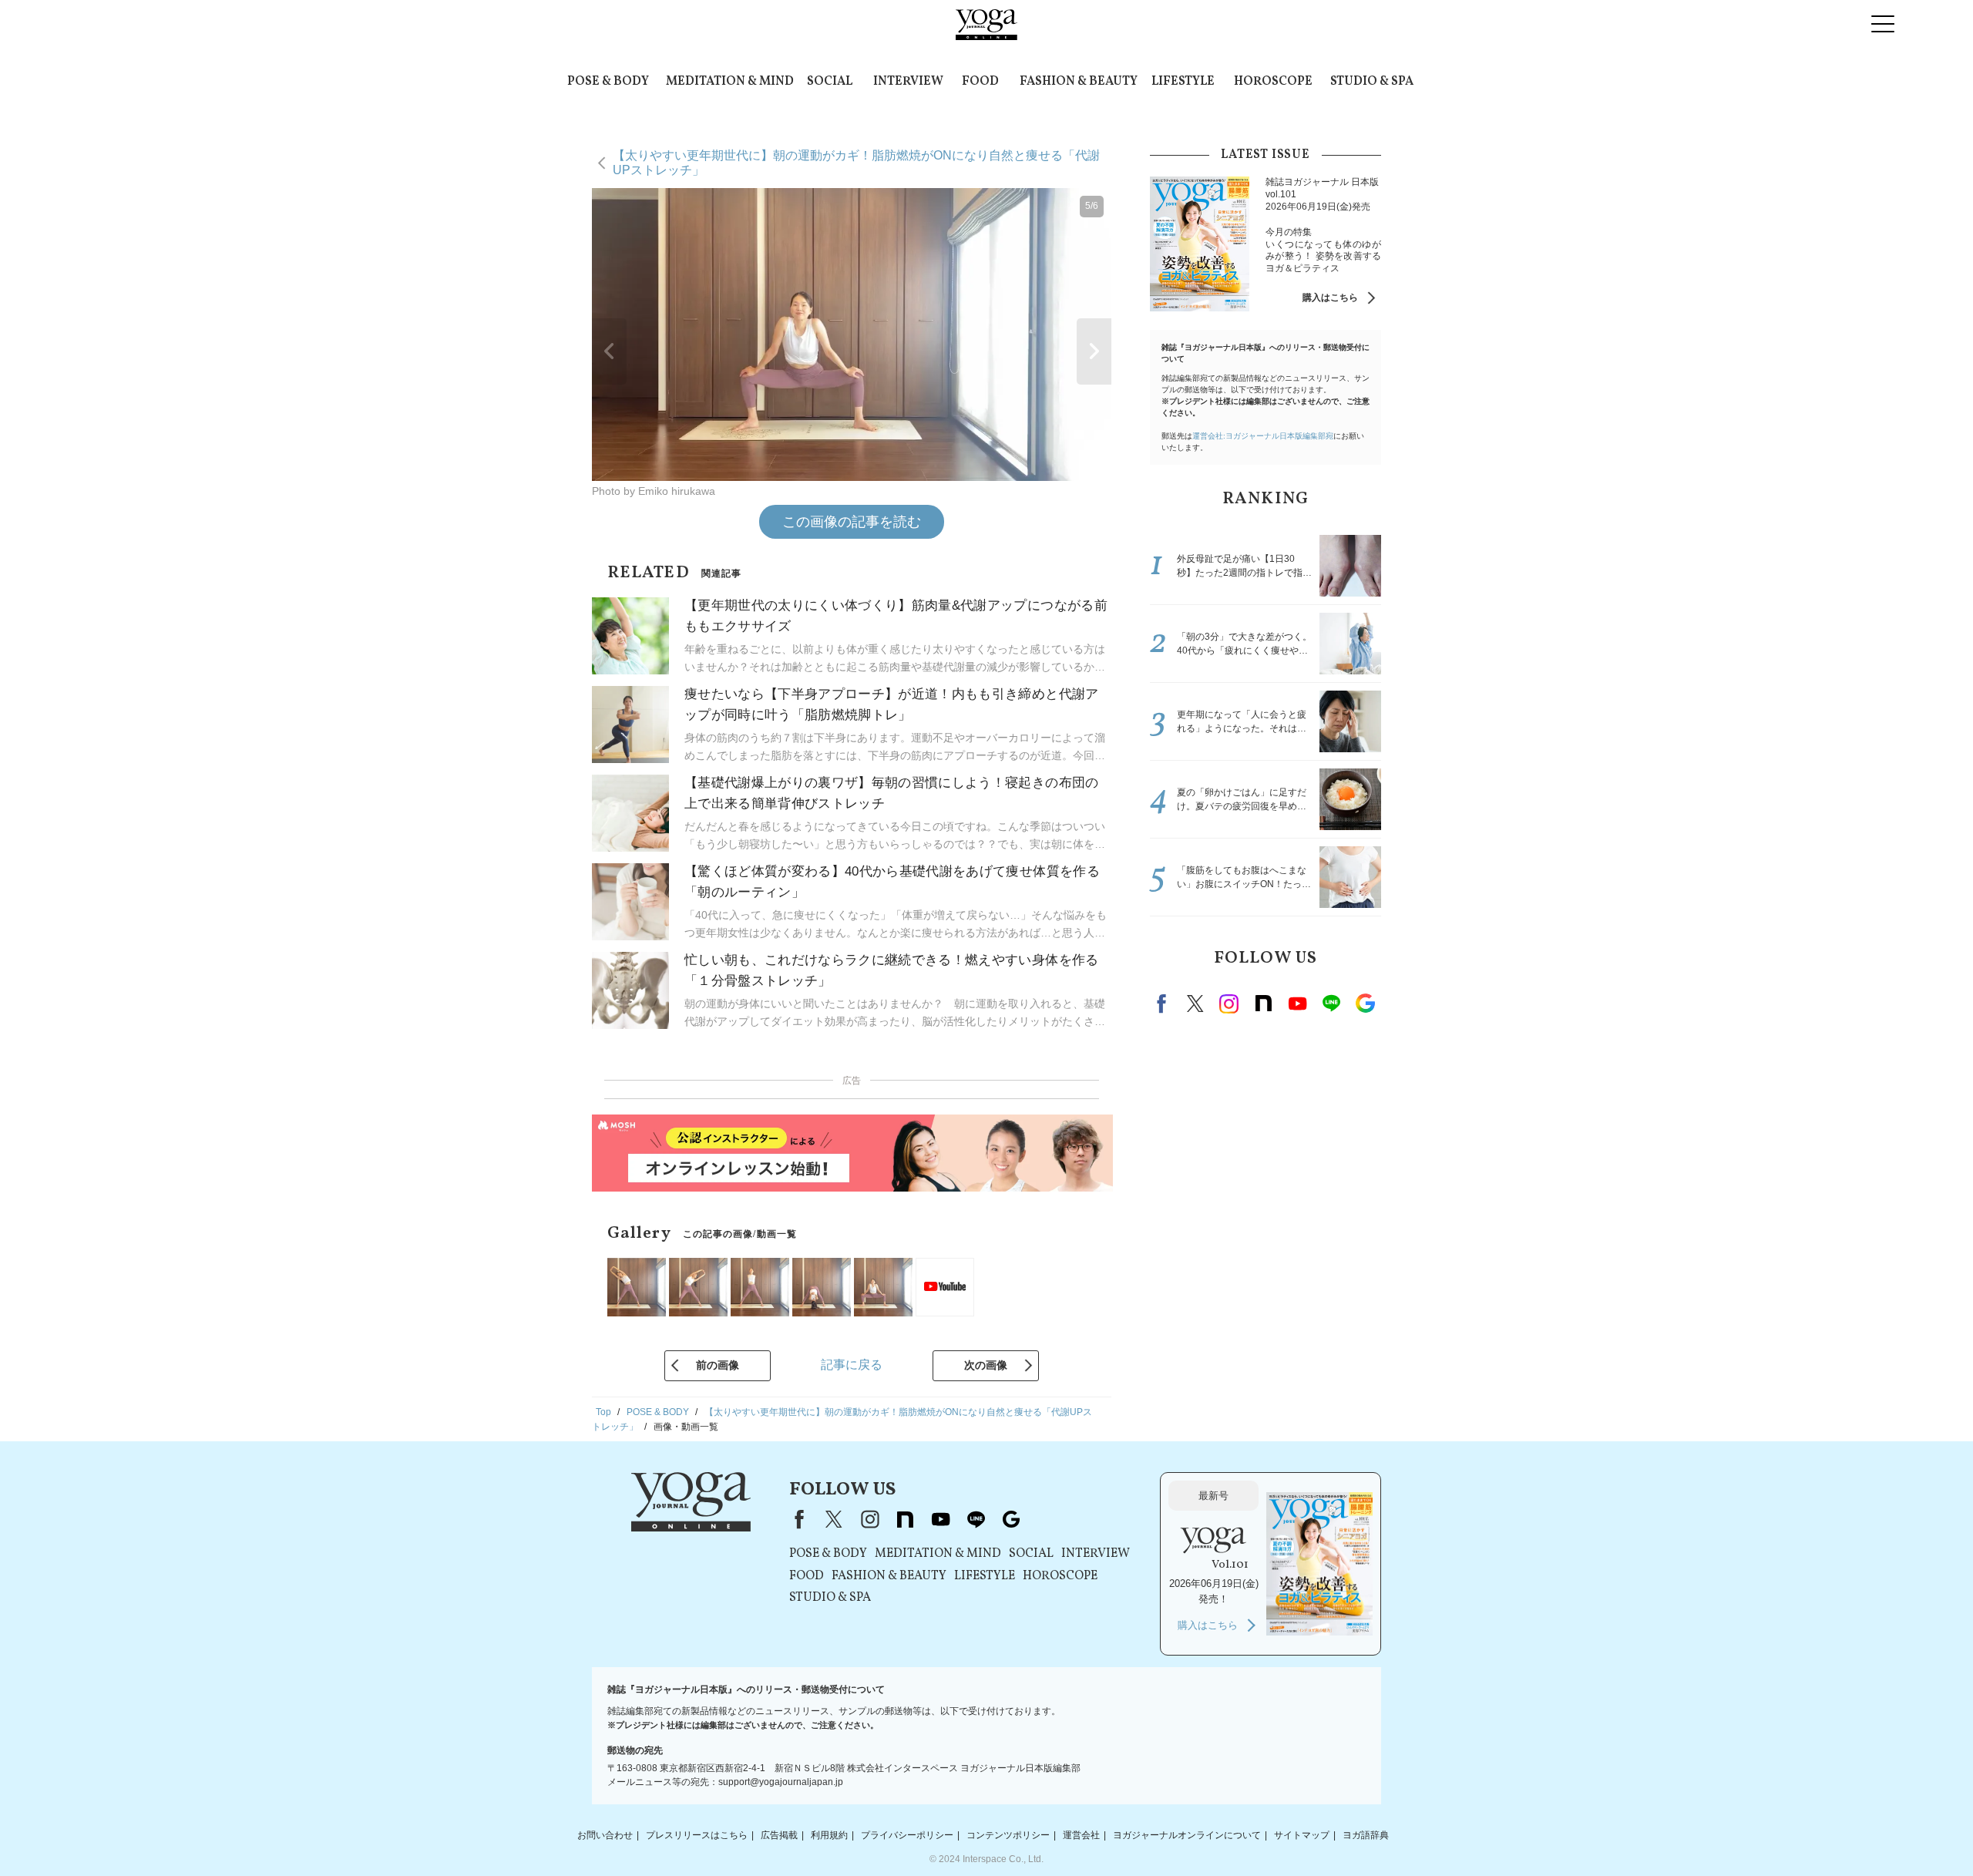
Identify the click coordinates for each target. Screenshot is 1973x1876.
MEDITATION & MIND (730, 82)
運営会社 (1081, 1835)
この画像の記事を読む (852, 522)
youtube (940, 1519)
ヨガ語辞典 (1366, 1835)
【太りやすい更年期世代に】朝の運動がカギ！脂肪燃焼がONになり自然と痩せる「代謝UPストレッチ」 (856, 162)
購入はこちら (1330, 298)
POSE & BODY (608, 82)
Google (1365, 1004)
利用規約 (829, 1835)
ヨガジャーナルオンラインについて (1187, 1835)
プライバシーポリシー (907, 1835)
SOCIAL (830, 82)
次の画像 (986, 1365)
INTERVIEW (908, 82)
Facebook (1164, 1004)
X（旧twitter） (1195, 1004)
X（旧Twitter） (834, 1519)
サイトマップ (1302, 1835)
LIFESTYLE (1183, 82)
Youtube (1297, 1004)
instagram (1229, 1004)
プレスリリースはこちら (697, 1835)
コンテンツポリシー (1008, 1835)
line (1331, 1004)
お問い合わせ (605, 1835)
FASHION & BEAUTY (1079, 82)
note (1263, 1004)
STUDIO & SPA (1372, 82)
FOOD (980, 82)
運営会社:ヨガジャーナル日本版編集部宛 (1263, 436)
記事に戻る (852, 1365)
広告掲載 (779, 1835)
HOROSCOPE (1273, 82)
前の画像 (718, 1365)
